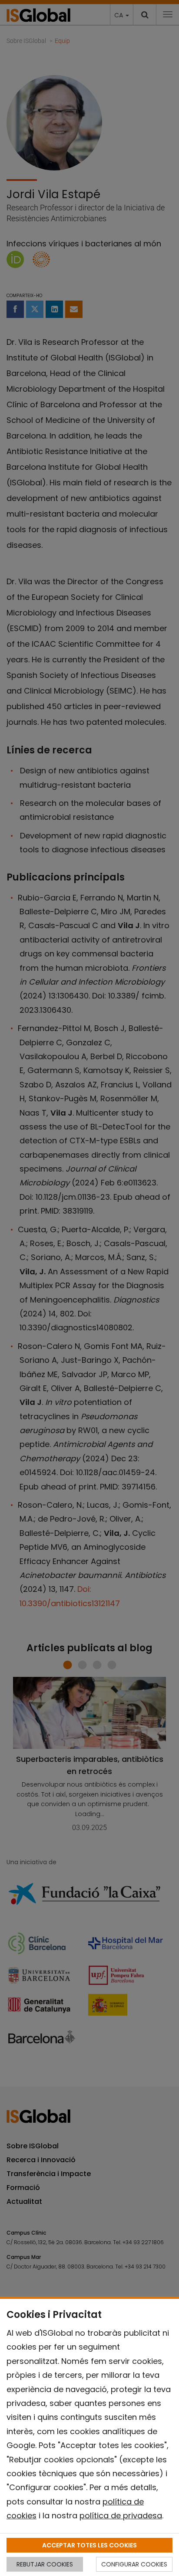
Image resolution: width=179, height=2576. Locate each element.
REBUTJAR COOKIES (45, 2564)
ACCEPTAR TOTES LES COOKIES (89, 2545)
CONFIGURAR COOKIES (134, 2564)
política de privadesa (121, 2515)
